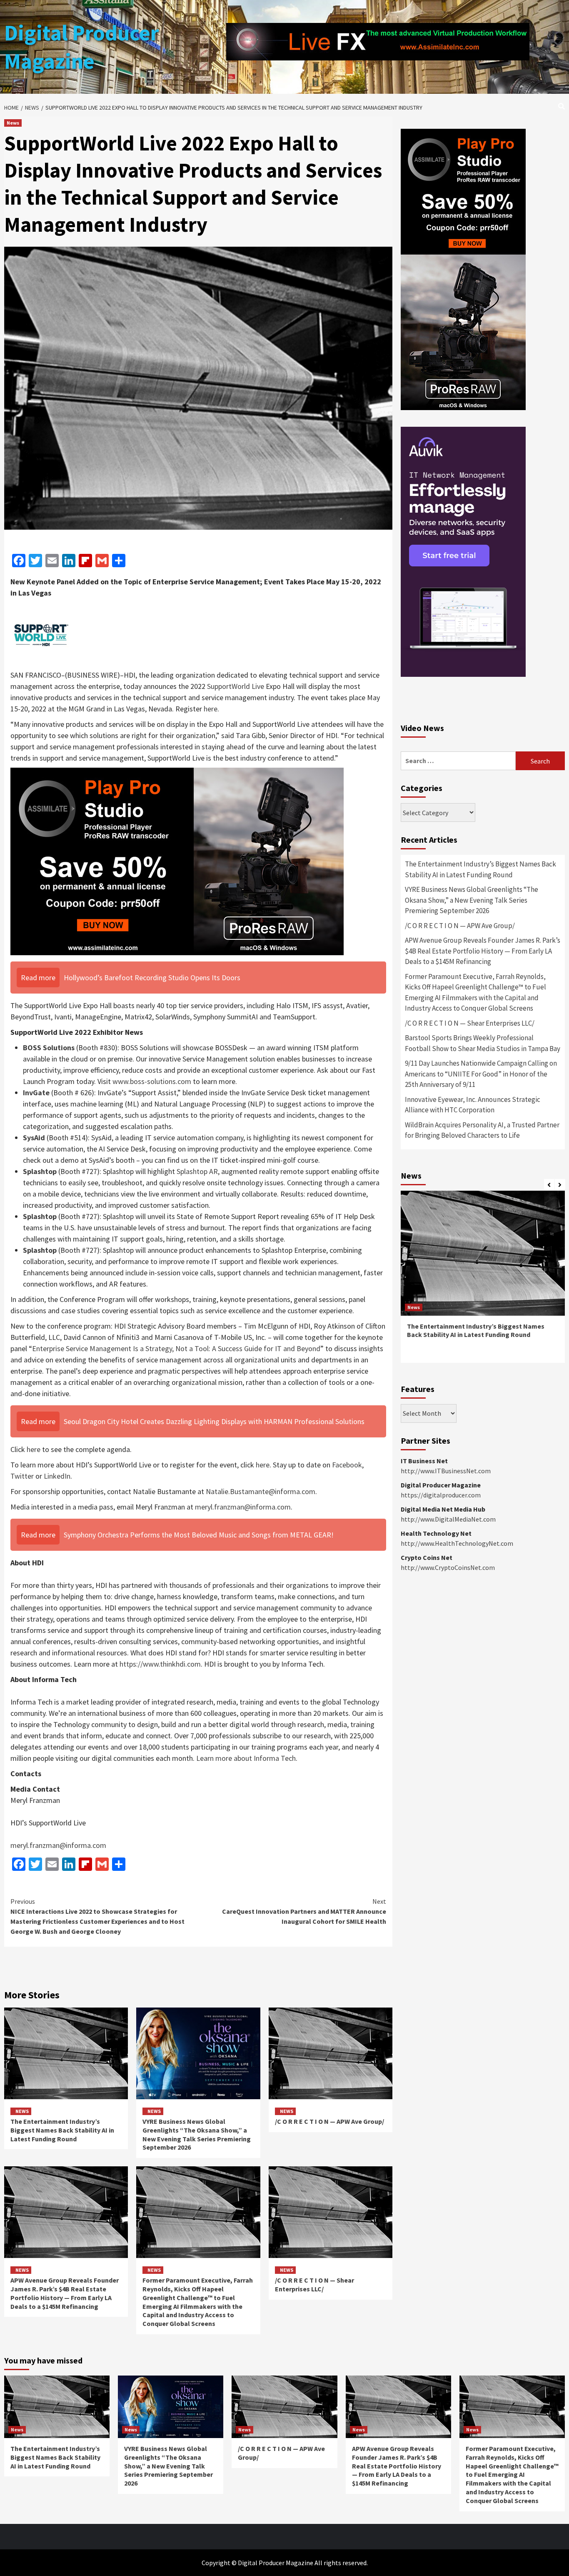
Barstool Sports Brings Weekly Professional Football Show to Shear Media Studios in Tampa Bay (483, 1043)
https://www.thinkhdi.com (160, 1664)
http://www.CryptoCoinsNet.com (448, 1567)
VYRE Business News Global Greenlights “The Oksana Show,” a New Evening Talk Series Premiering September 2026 (197, 2134)
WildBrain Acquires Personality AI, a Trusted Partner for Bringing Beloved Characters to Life (482, 1130)
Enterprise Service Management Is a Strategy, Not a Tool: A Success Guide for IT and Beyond (176, 1348)
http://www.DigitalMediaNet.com (448, 1519)
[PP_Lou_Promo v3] (177, 860)
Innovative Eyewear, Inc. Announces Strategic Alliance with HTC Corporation (473, 1105)
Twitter (22, 1476)
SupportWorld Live (236, 686)
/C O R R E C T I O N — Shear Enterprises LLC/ (314, 2284)
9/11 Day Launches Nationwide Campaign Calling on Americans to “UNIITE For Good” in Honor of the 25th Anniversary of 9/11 (481, 1074)
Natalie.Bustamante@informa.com (261, 1491)
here (211, 709)
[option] (483, 1281)
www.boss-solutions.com (152, 1081)
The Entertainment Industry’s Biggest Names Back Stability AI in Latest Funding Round (62, 2130)
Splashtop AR (197, 1171)
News (13, 123)
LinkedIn (57, 1476)
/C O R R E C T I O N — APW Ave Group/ (329, 2121)
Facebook (347, 1465)
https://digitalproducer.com (441, 1495)
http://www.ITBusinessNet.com (446, 1471)
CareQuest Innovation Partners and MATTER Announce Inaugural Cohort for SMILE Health (304, 1911)
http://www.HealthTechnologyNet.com (457, 1543)
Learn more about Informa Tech (246, 1758)
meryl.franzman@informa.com (243, 1507)
